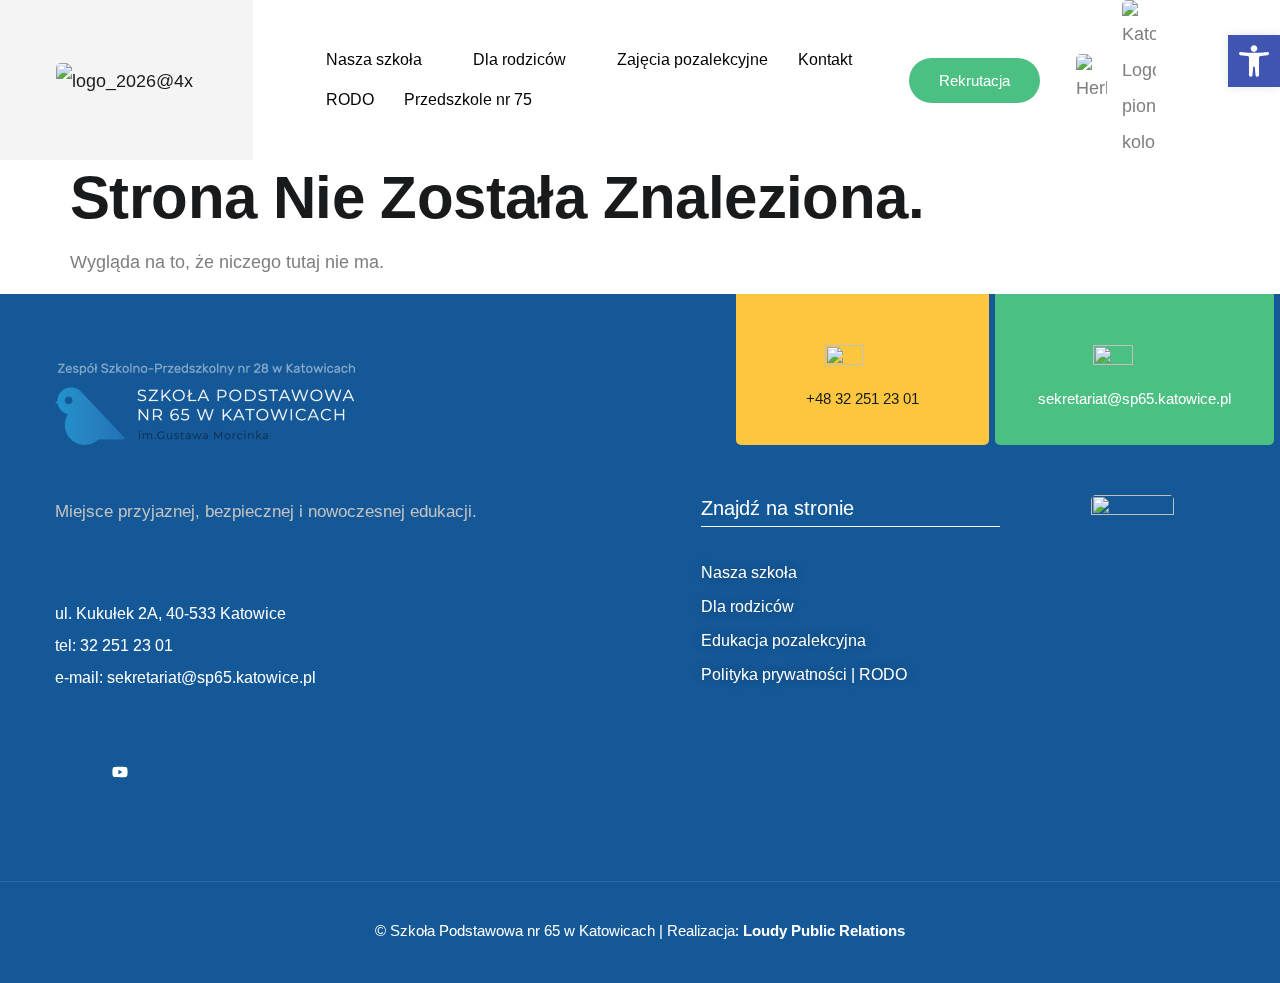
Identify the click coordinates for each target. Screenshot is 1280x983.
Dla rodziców (519, 59)
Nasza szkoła (374, 59)
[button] (1254, 61)
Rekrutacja (974, 80)
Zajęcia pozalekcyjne (692, 59)
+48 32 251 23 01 (862, 398)
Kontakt (825, 59)
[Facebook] (75, 772)
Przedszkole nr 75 (468, 99)
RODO (350, 99)
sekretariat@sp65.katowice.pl (1134, 398)
